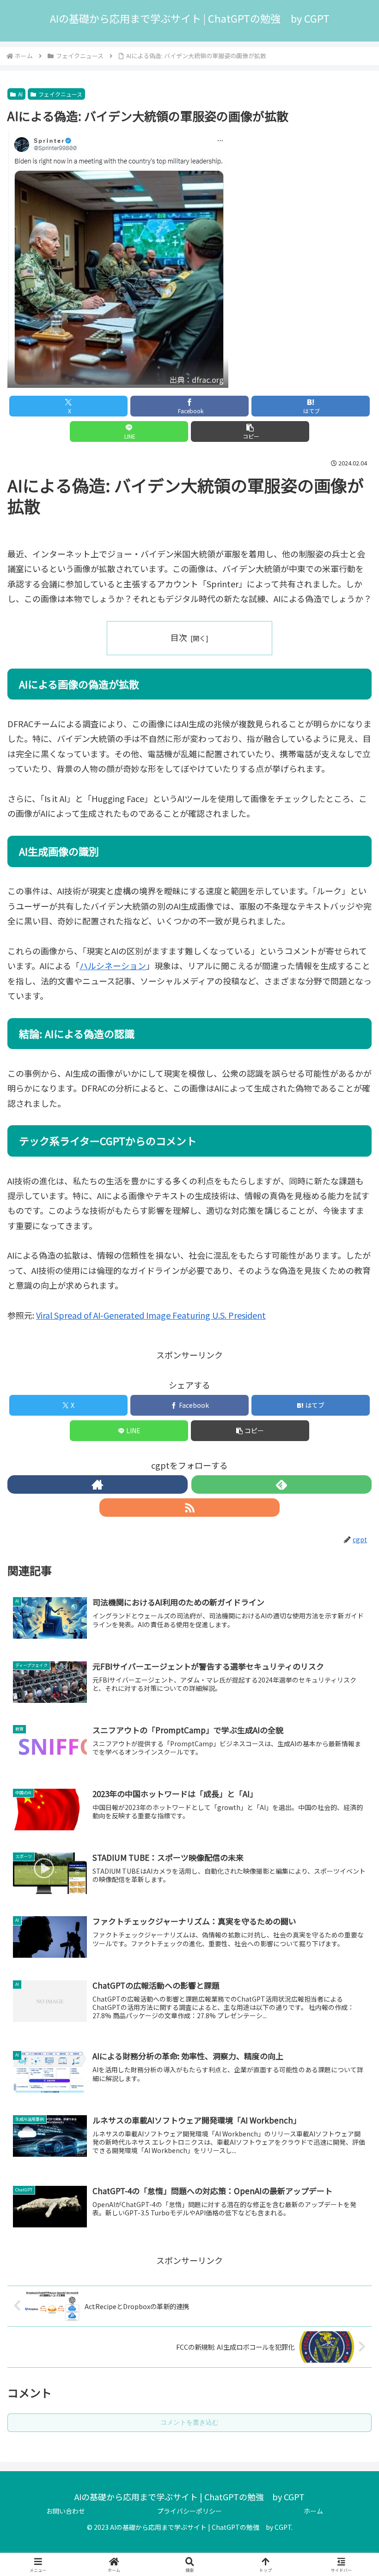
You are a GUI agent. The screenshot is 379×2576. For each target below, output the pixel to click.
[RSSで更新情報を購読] (189, 1508)
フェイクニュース (60, 94)
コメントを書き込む (189, 2422)
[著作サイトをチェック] (98, 1484)
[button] (250, 431)
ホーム (313, 2511)
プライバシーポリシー (189, 2511)
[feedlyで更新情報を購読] (281, 1484)
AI (20, 94)
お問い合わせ (66, 2511)
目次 (179, 637)
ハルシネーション (113, 965)
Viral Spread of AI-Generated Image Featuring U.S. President (151, 1315)
